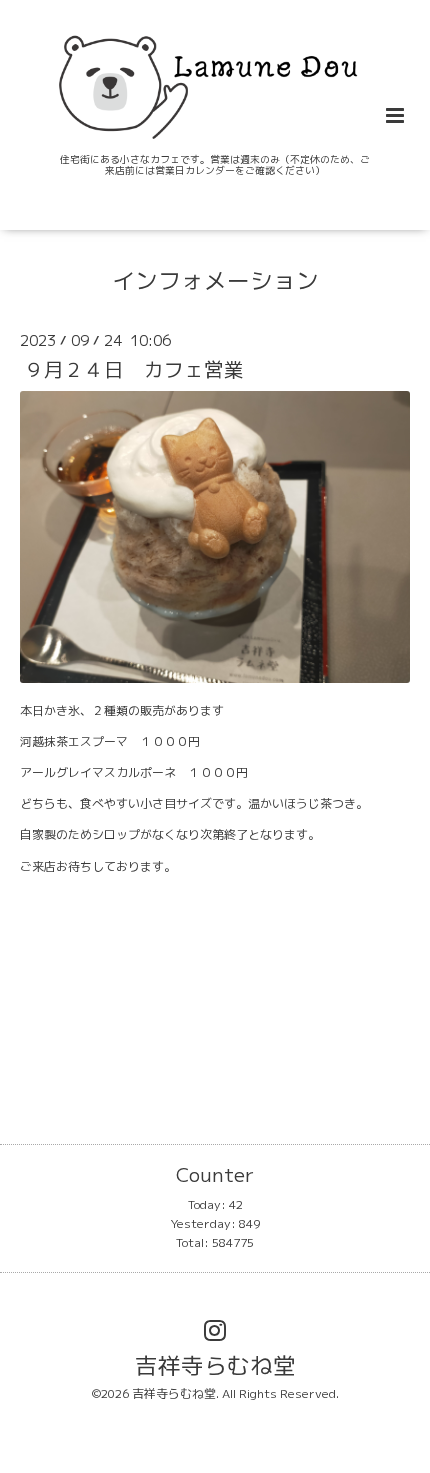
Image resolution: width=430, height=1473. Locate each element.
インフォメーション (215, 280)
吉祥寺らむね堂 (215, 1365)
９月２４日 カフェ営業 (144, 369)
